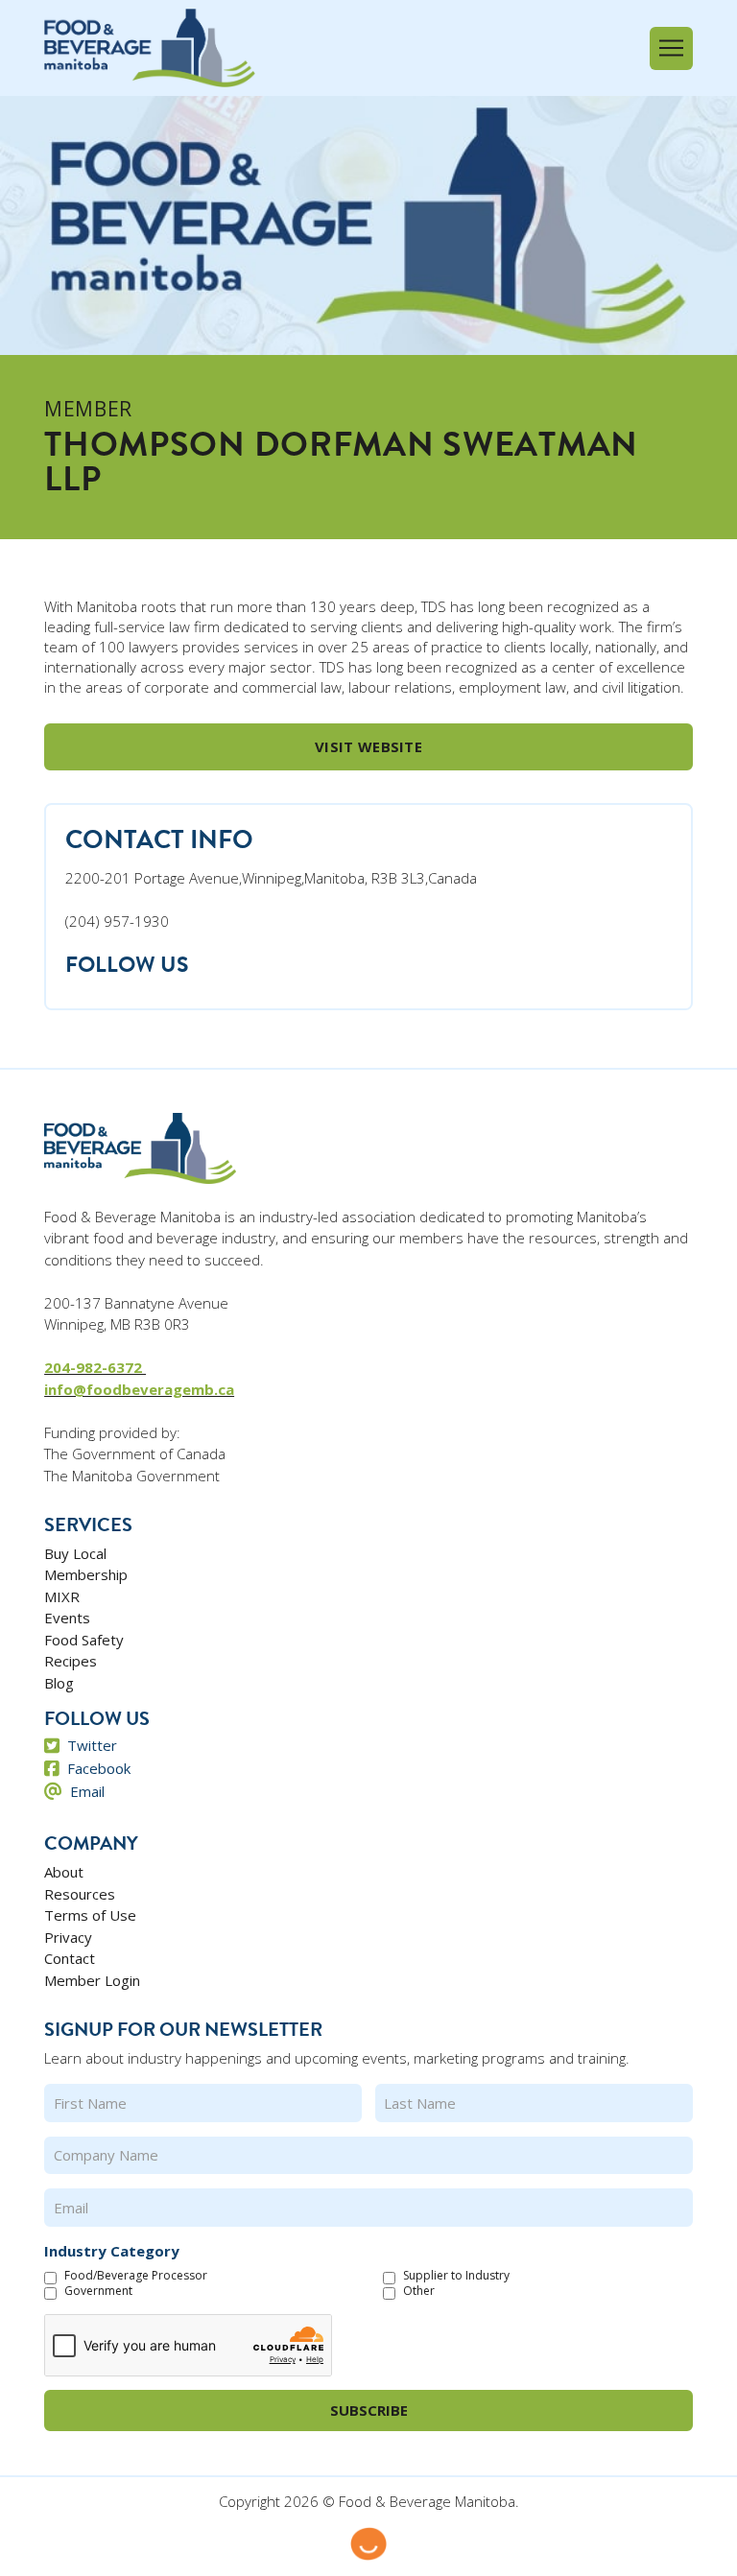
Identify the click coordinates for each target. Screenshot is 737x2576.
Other (419, 2291)
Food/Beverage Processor (136, 2275)
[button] (671, 48)
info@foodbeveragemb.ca (139, 1389)
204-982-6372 (95, 1367)
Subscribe (369, 2410)
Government (98, 2291)
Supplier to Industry (456, 2275)
